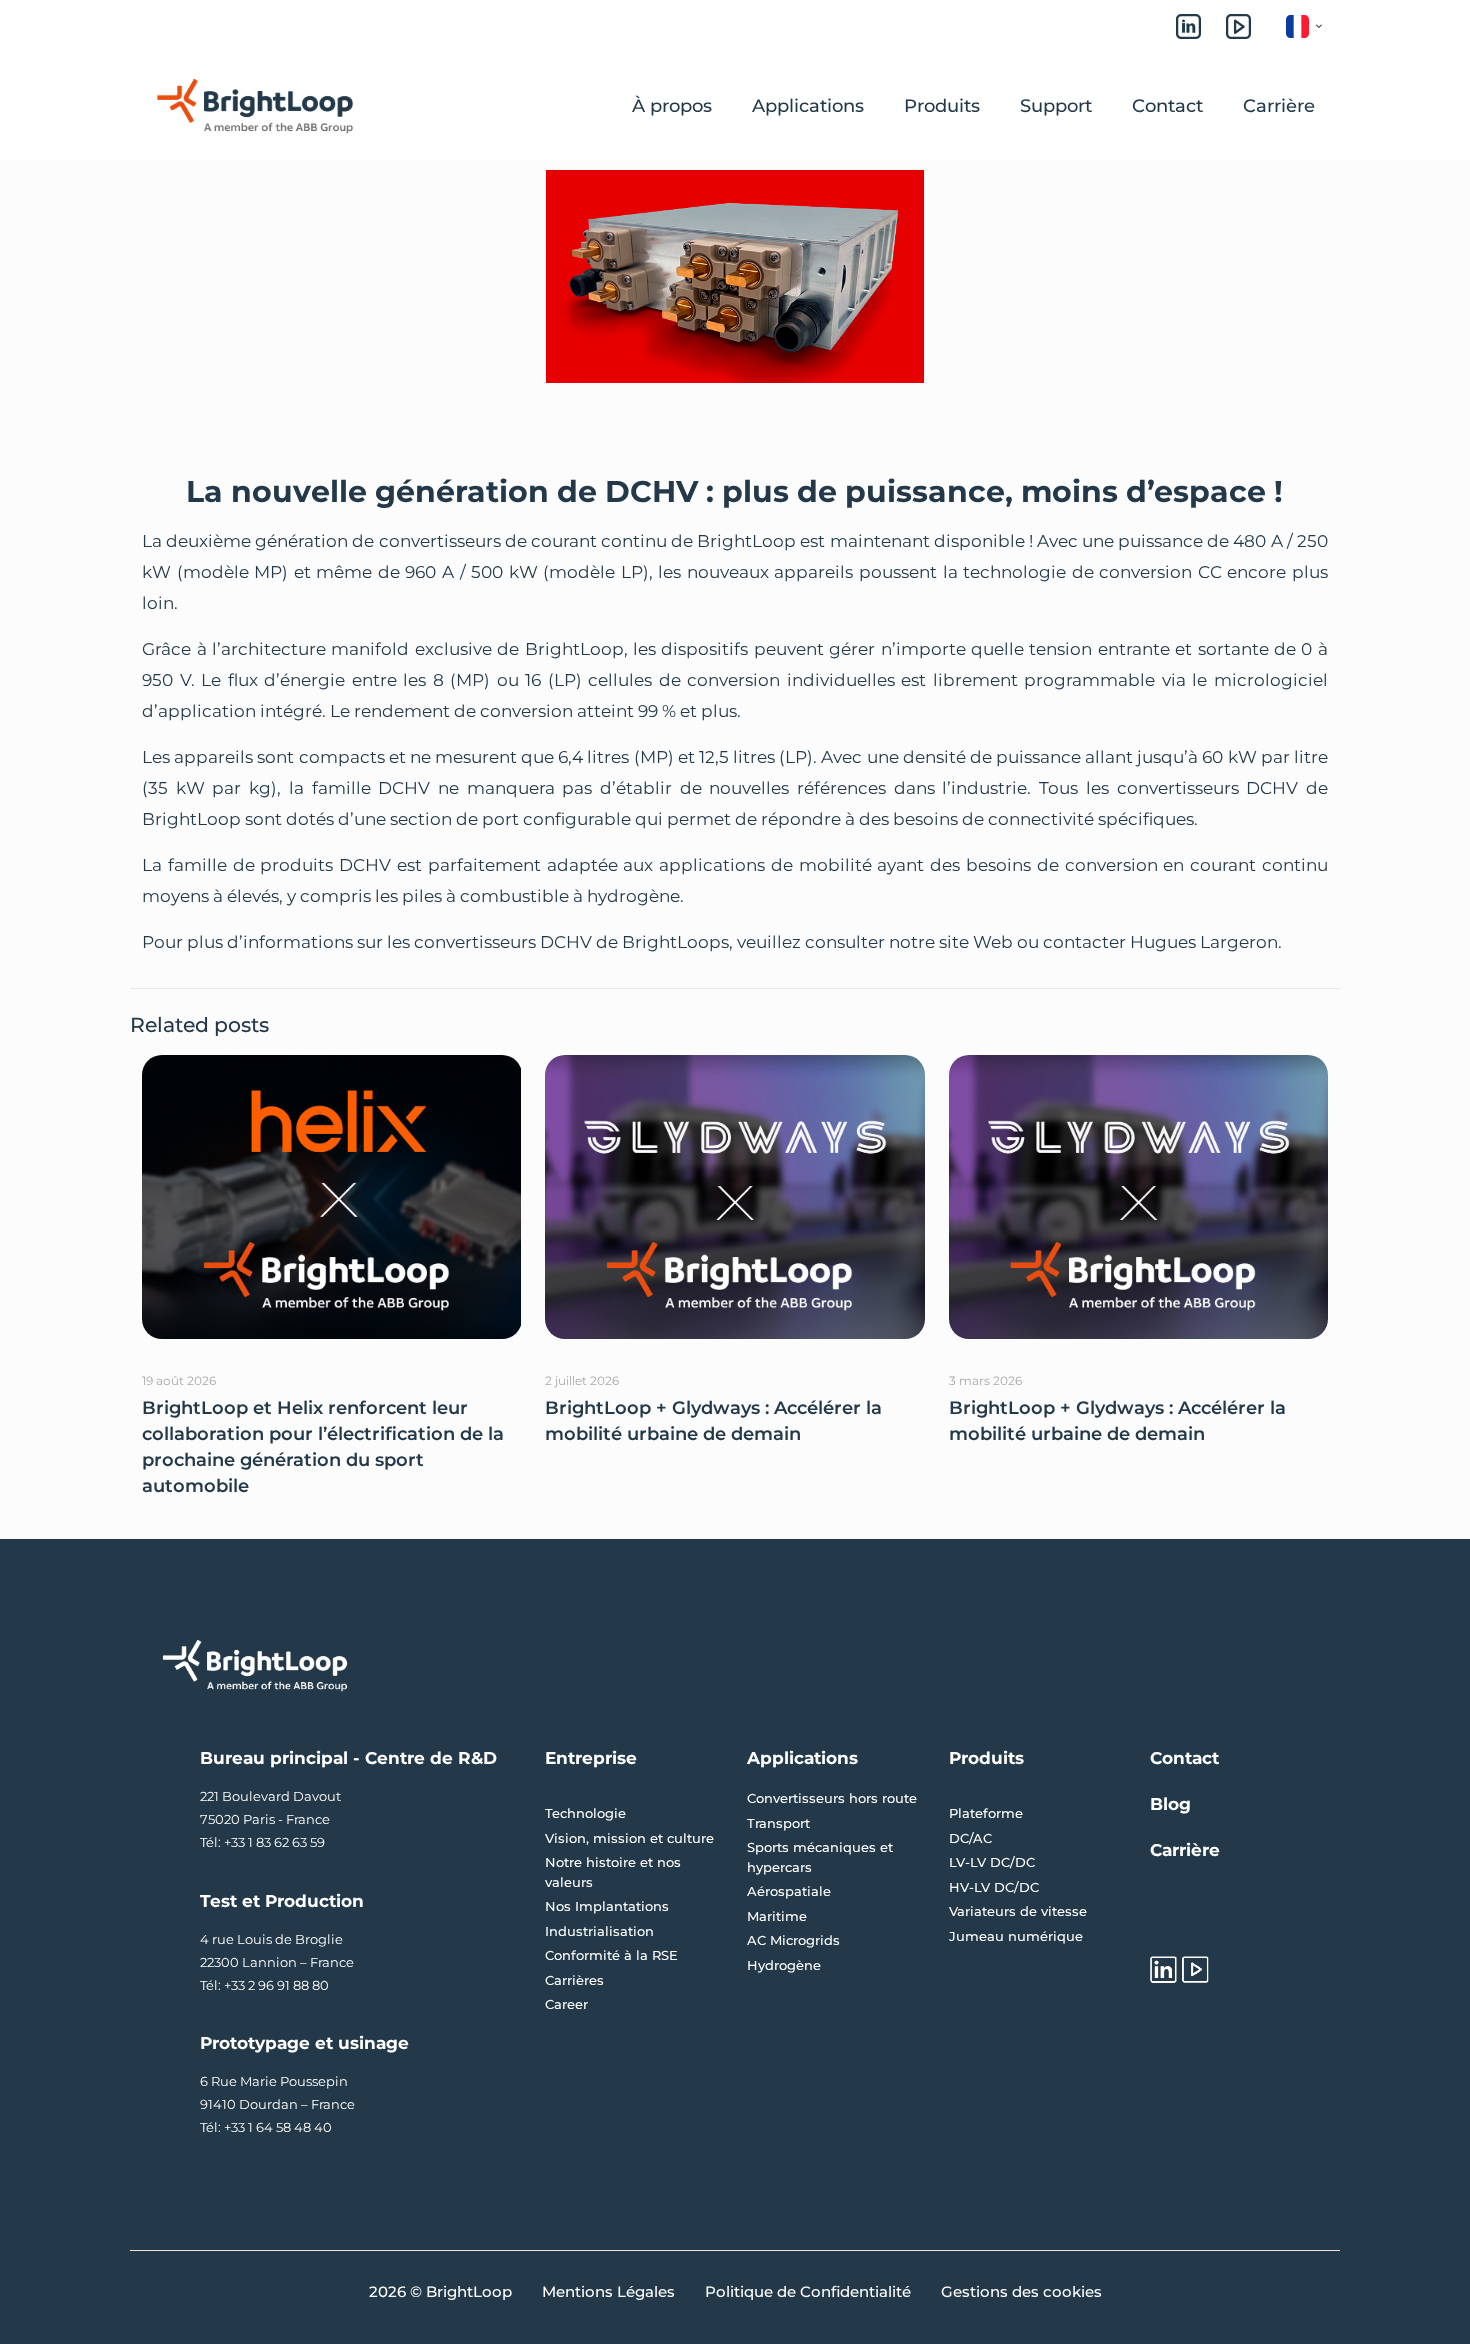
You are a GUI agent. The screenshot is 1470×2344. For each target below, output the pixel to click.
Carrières (574, 1980)
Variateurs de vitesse (1018, 1911)
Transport (778, 1823)
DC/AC (970, 1838)
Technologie (585, 1813)
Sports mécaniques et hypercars (820, 1857)
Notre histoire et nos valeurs (613, 1872)
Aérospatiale (789, 1891)
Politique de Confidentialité (808, 2291)
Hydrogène (784, 1965)
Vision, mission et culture (629, 1838)
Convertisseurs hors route (832, 1798)
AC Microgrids (793, 1940)
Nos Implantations (607, 1906)
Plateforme (986, 1813)
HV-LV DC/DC (994, 1887)
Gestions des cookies (1021, 2291)
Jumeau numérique (1016, 1936)
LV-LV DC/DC (992, 1862)
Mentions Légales (608, 2291)
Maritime (777, 1916)
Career (566, 2004)
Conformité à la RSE (611, 1955)
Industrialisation (599, 1931)
